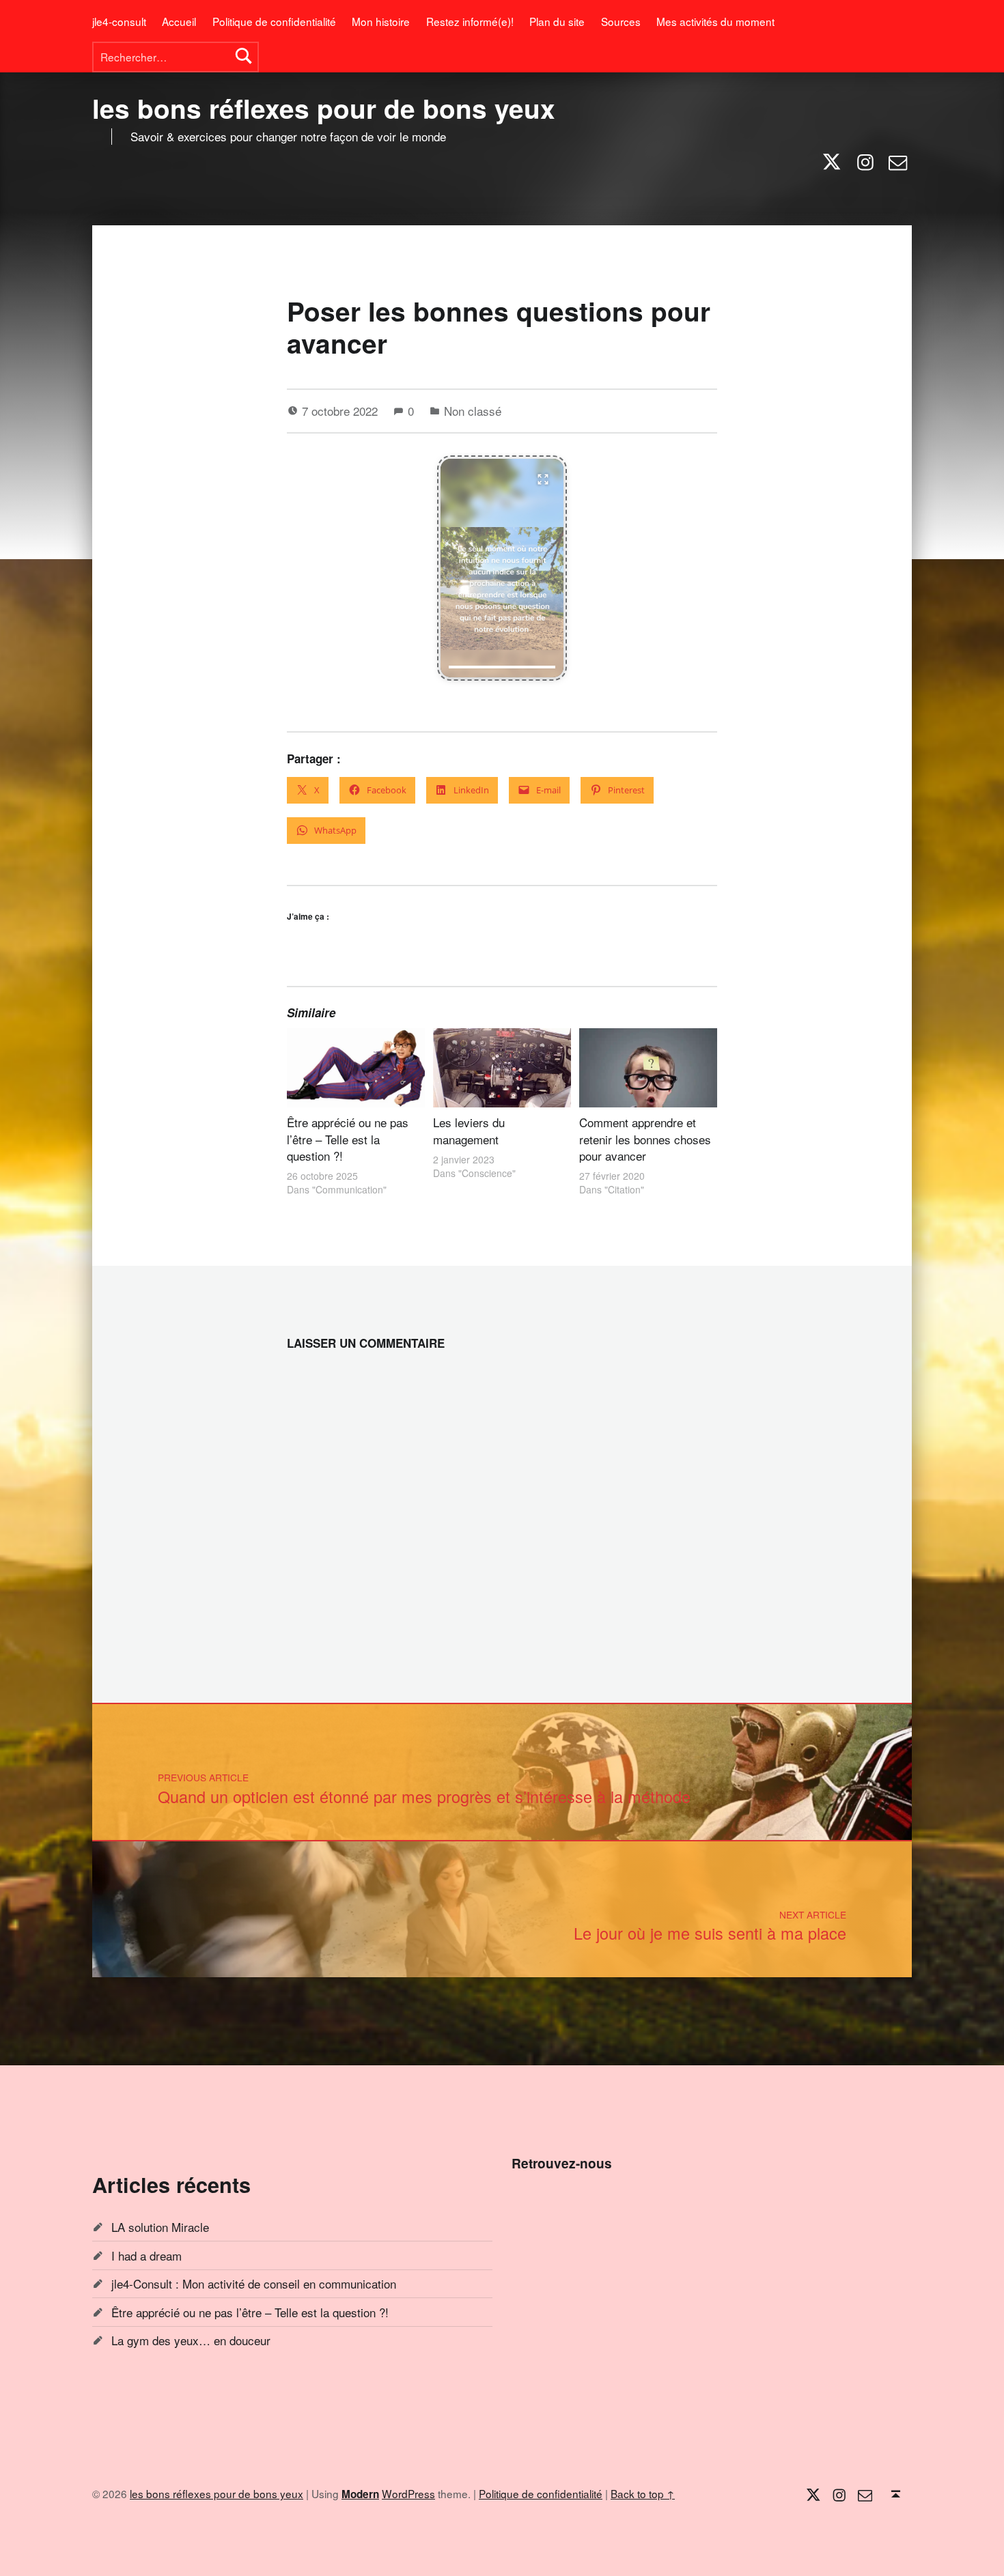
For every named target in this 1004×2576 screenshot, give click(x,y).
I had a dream (147, 2255)
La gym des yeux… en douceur (191, 2340)
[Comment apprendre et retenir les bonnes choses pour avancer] (648, 1067)
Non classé (473, 411)
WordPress (408, 2493)
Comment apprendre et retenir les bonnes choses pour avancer (645, 1139)
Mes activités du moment (715, 21)
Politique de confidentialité (274, 21)
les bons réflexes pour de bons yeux (324, 108)
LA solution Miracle (160, 2227)
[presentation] (502, 667)
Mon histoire (381, 21)
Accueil (179, 21)
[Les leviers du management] (502, 1067)
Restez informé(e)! (470, 21)
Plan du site (557, 21)
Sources (621, 21)
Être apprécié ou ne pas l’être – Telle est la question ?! (348, 1139)
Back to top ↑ (643, 2493)
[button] (502, 568)
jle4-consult (119, 21)
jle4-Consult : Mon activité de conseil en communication (254, 2283)
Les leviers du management (469, 1130)
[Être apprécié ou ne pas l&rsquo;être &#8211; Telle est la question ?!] (356, 1067)
